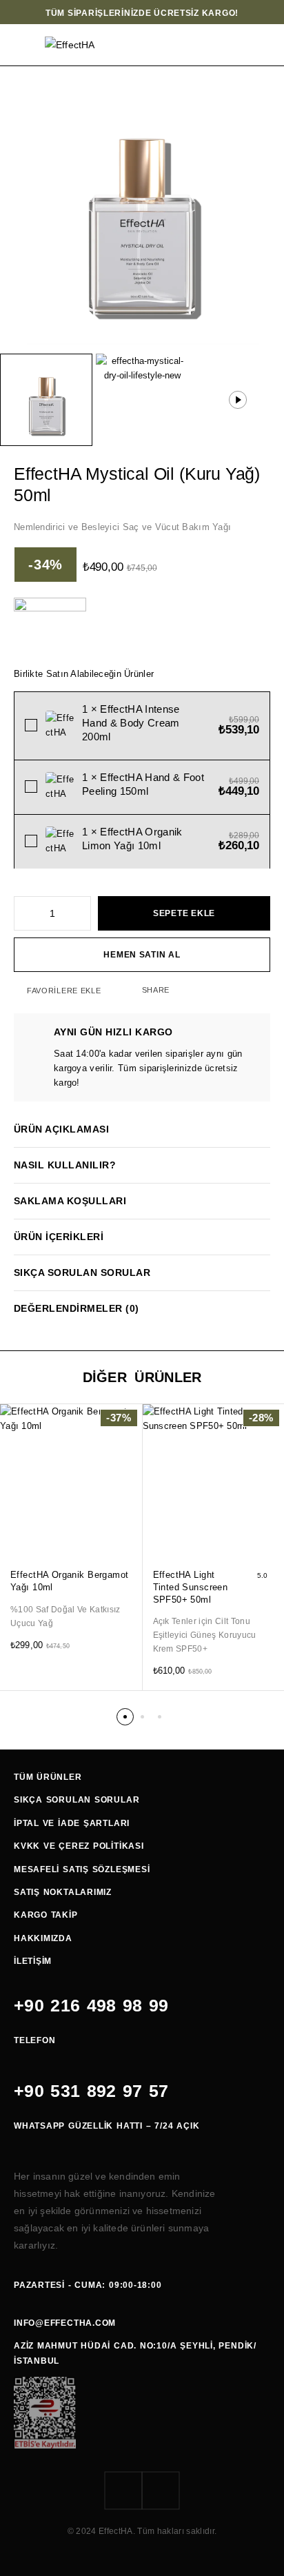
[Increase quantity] (81, 913)
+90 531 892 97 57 (91, 2091)
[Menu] (22, 45)
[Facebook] (123, 2491)
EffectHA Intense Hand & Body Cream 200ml (131, 723)
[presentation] (71, 1616)
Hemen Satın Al (142, 955)
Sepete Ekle (184, 913)
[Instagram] (161, 2491)
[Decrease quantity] (23, 913)
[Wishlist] (247, 45)
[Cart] (265, 45)
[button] (131, 1533)
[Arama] (211, 45)
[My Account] (229, 45)
